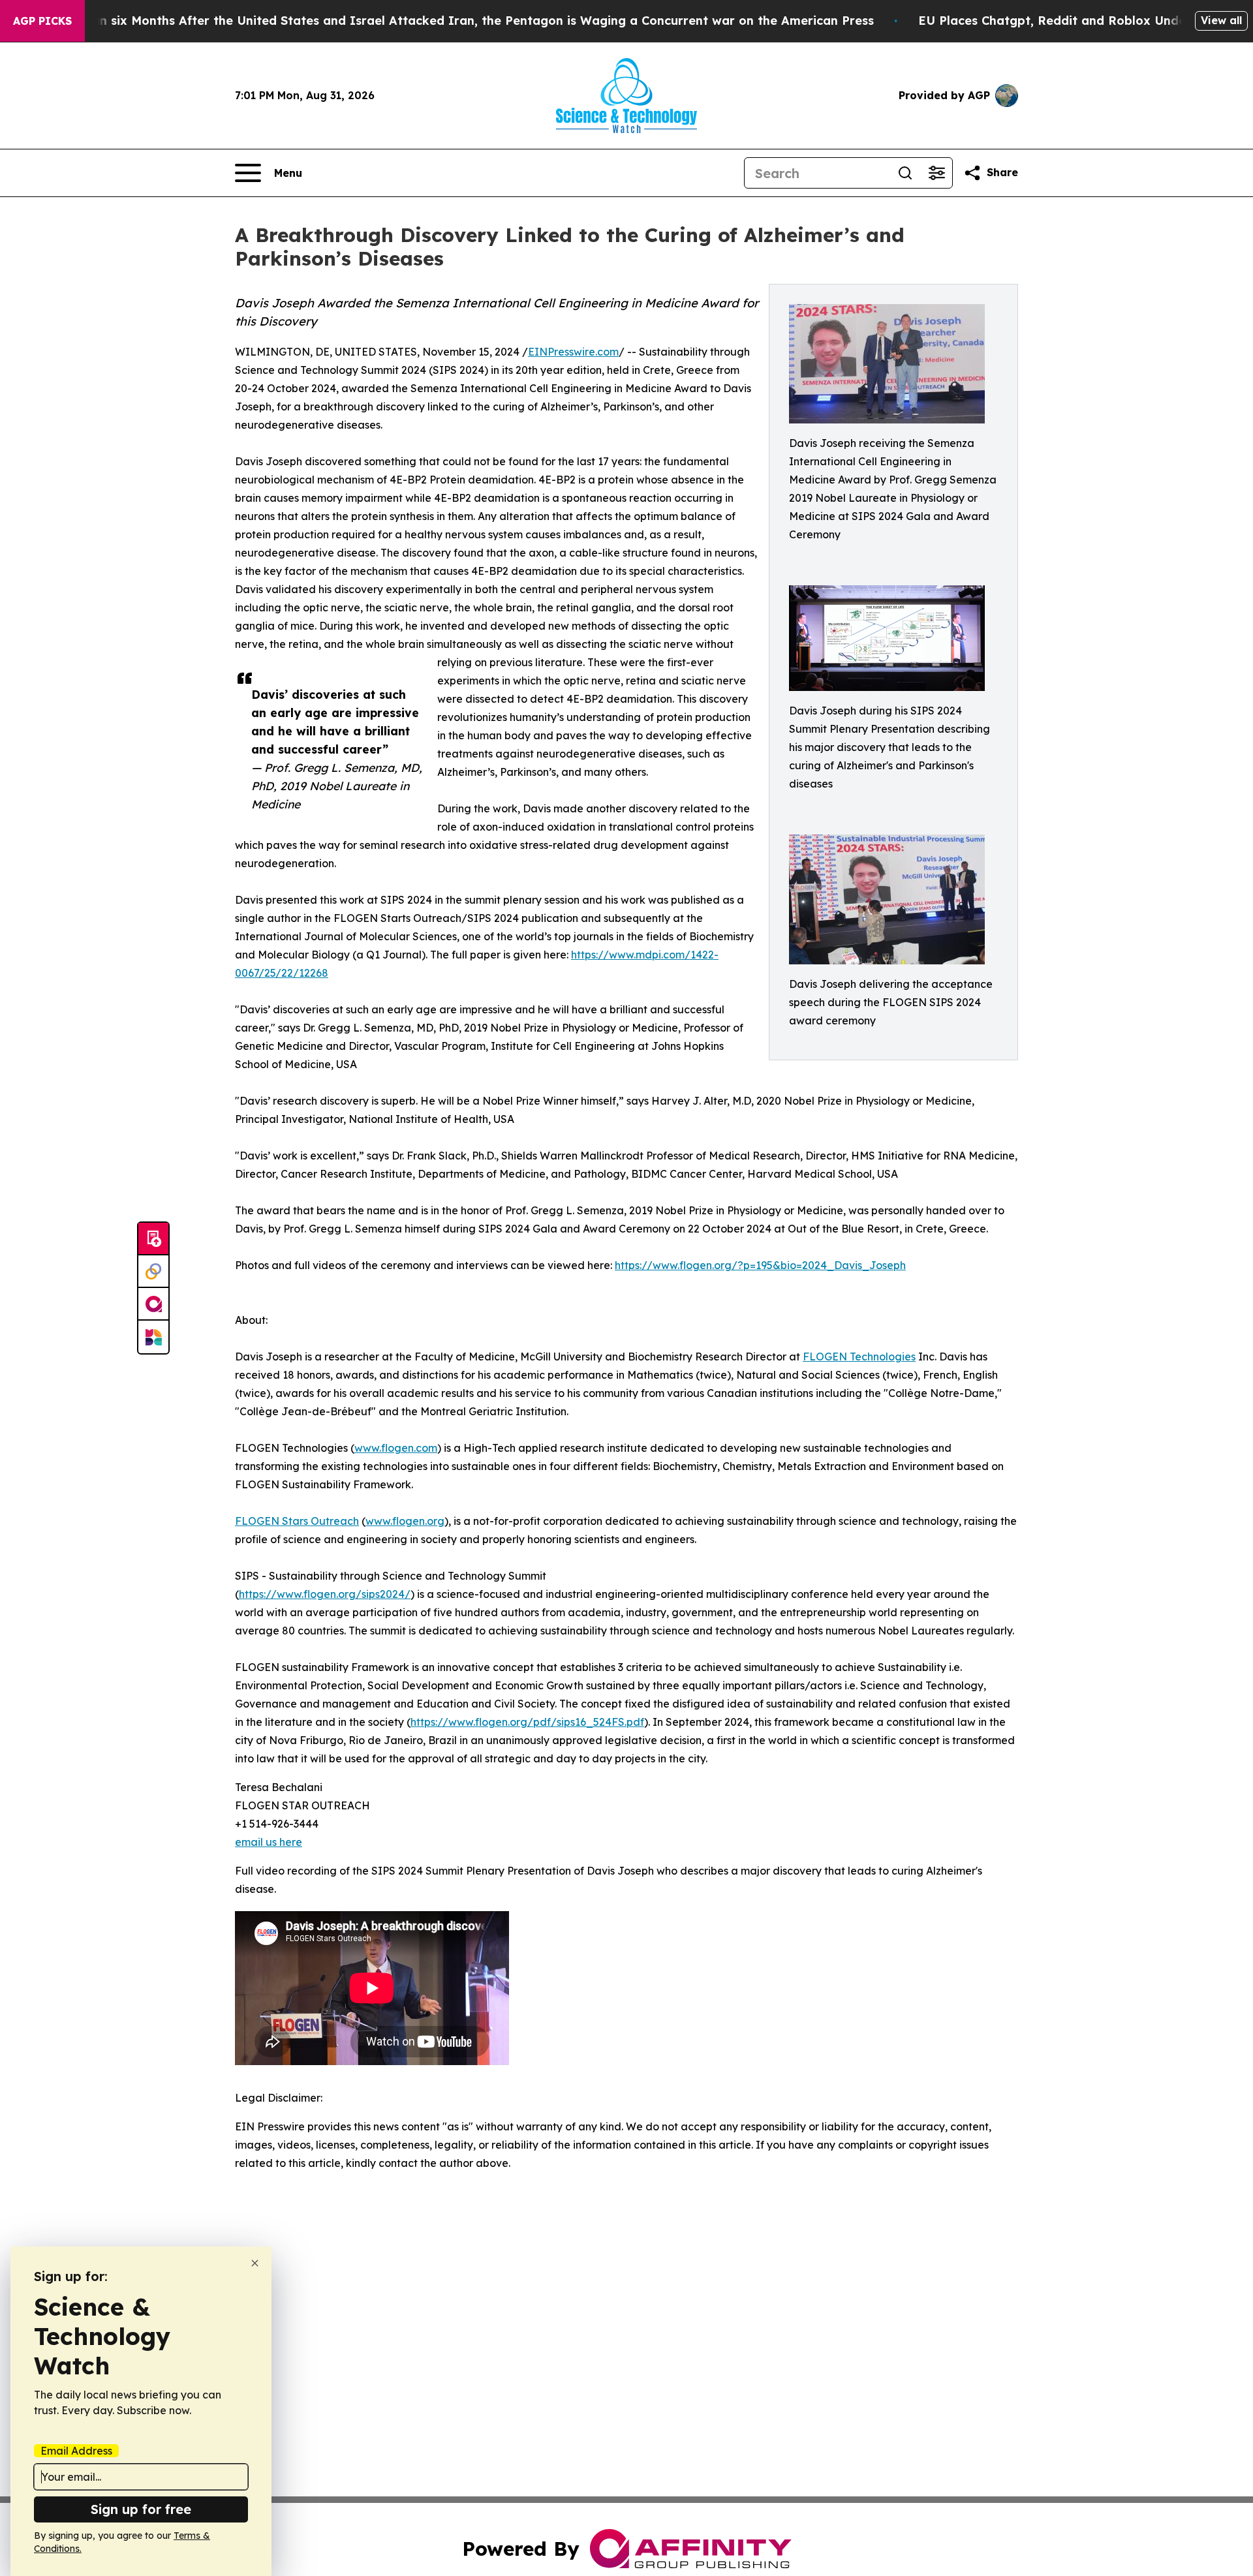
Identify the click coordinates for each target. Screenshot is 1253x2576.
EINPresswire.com (573, 352)
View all (1221, 20)
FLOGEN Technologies (859, 1357)
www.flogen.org (405, 1521)
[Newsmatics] (153, 1337)
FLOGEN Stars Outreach (297, 1521)
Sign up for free (141, 2509)
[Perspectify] (153, 1272)
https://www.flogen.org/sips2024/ (325, 1594)
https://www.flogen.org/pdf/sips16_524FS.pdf (527, 1722)
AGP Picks (42, 21)
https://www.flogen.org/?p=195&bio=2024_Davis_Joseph (760, 1265)
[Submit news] (153, 1239)
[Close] (255, 2263)
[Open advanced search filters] (936, 173)
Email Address (76, 2451)
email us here (269, 1842)
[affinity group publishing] (153, 1304)
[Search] (905, 173)
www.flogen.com (396, 1448)
